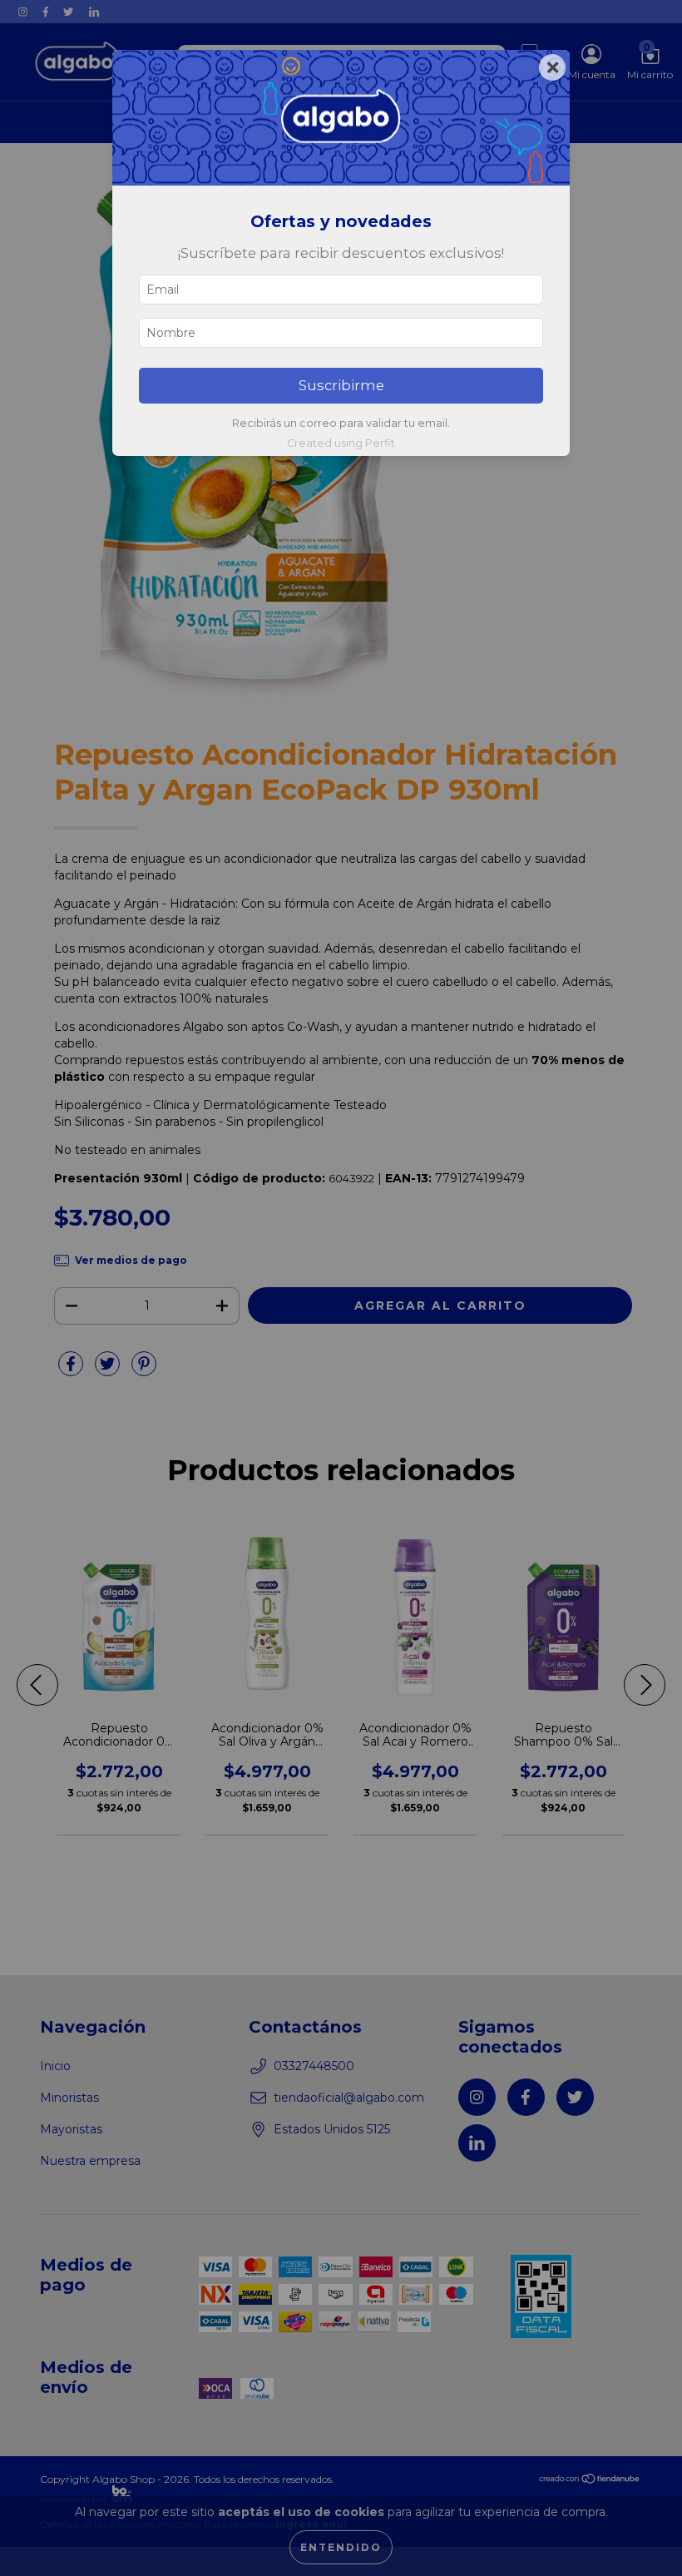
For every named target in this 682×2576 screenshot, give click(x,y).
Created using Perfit (341, 443)
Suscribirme (341, 385)
